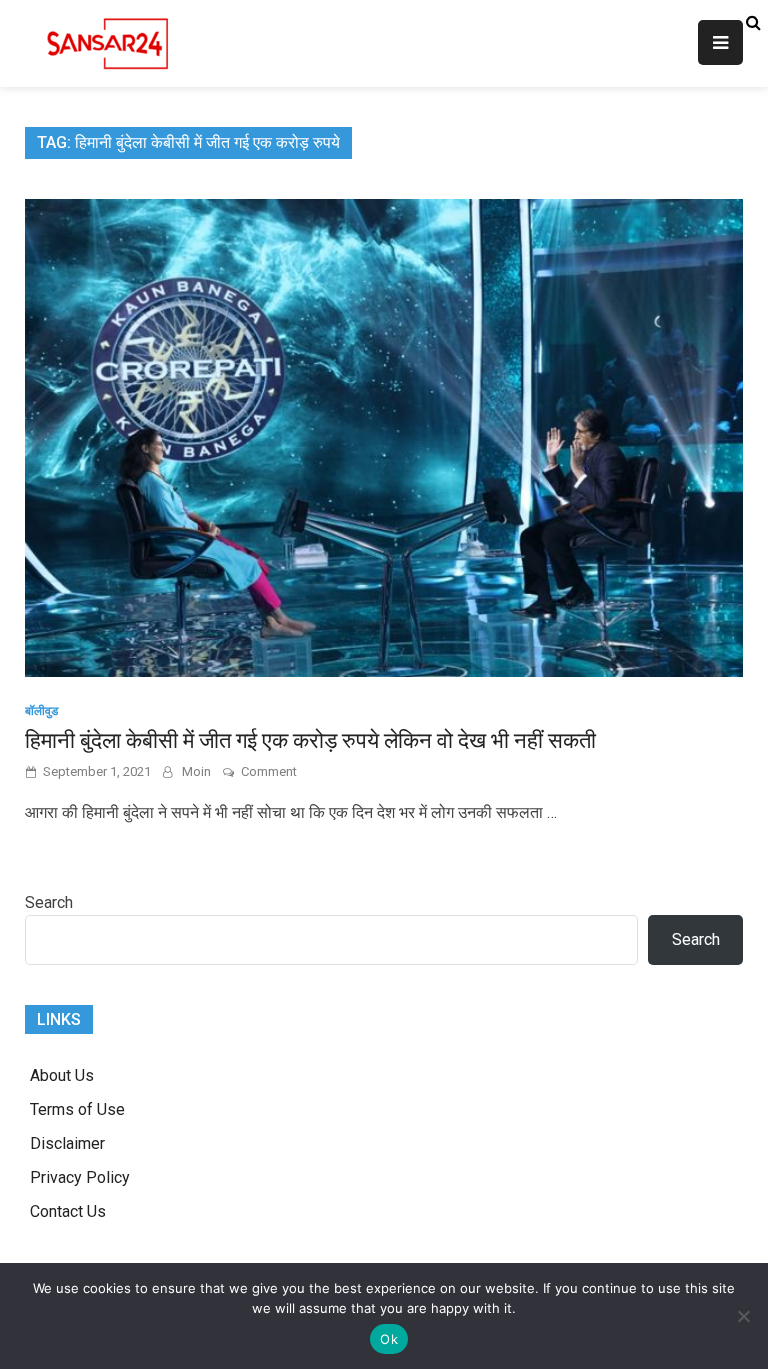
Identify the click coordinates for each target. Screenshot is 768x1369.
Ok (389, 1339)
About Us (62, 1075)
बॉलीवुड (41, 711)
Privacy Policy (80, 1177)
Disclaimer (67, 1143)
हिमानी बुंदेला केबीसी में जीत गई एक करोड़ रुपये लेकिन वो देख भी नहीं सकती (310, 740)
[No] (743, 1316)
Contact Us (68, 1211)
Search (49, 902)
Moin (196, 771)
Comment (269, 771)
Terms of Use (77, 1109)
